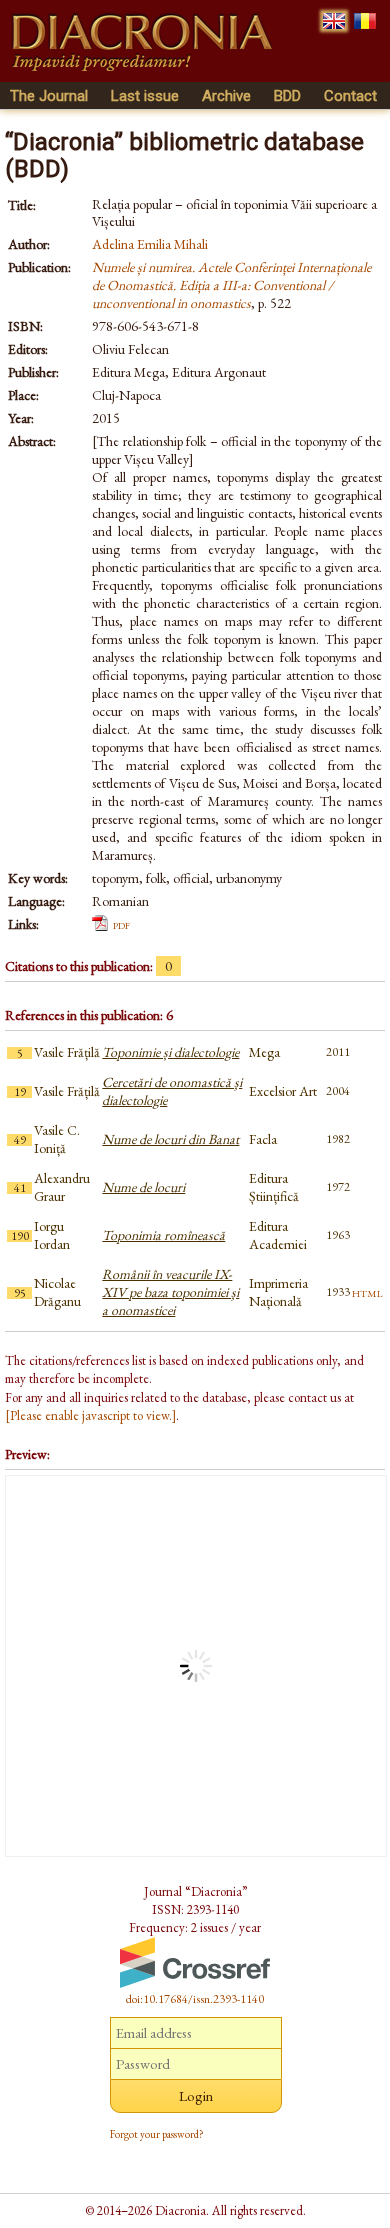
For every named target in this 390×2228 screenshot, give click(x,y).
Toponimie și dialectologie (170, 1052)
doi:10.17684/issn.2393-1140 (195, 1999)
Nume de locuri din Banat (170, 1139)
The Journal (49, 96)
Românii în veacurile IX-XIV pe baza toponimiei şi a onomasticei (170, 1292)
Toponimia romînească (163, 1235)
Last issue (145, 96)
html (367, 1292)
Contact (350, 96)
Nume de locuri (143, 1187)
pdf (121, 924)
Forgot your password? (157, 2134)
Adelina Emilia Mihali (150, 244)
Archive (226, 96)
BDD (287, 96)
